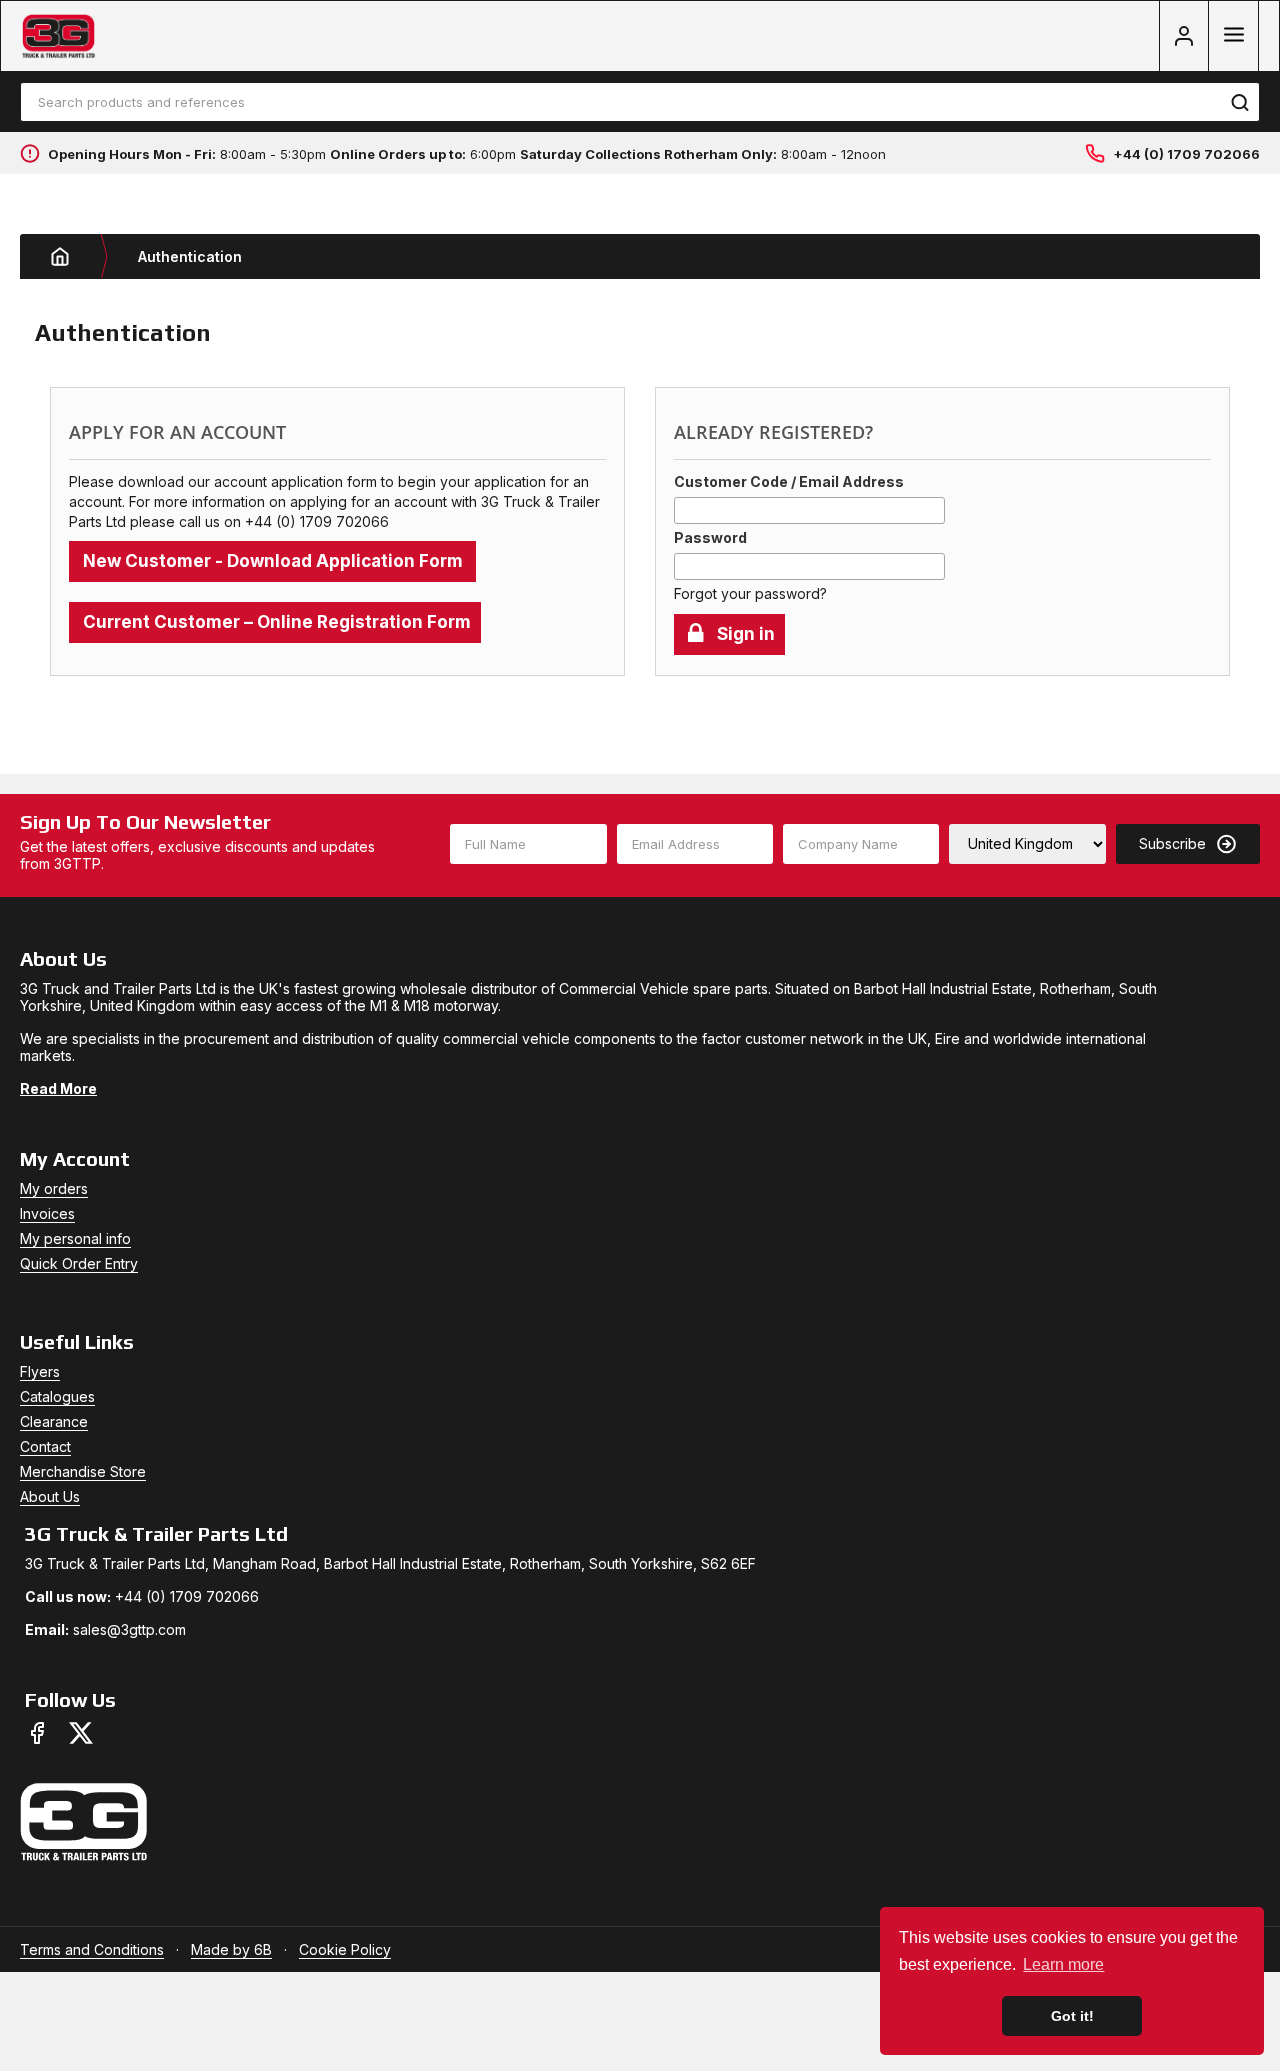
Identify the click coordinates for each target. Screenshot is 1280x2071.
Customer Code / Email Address (789, 481)
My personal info (75, 1238)
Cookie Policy (345, 1949)
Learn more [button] (1063, 1964)
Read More (58, 1088)
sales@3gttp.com (129, 1629)
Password (710, 537)
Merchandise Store (83, 1471)
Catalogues (57, 1396)
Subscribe (1172, 843)
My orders (54, 1188)
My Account (75, 1158)
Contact (45, 1446)
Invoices (47, 1213)
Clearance (54, 1421)
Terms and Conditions (92, 1949)
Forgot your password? (750, 593)
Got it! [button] (1072, 2016)
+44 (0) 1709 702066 (1186, 154)
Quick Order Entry (79, 1263)
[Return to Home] (75, 256)
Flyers (40, 1371)
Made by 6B (231, 1949)
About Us (50, 1496)
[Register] (1184, 36)
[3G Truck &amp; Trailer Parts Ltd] (58, 36)
